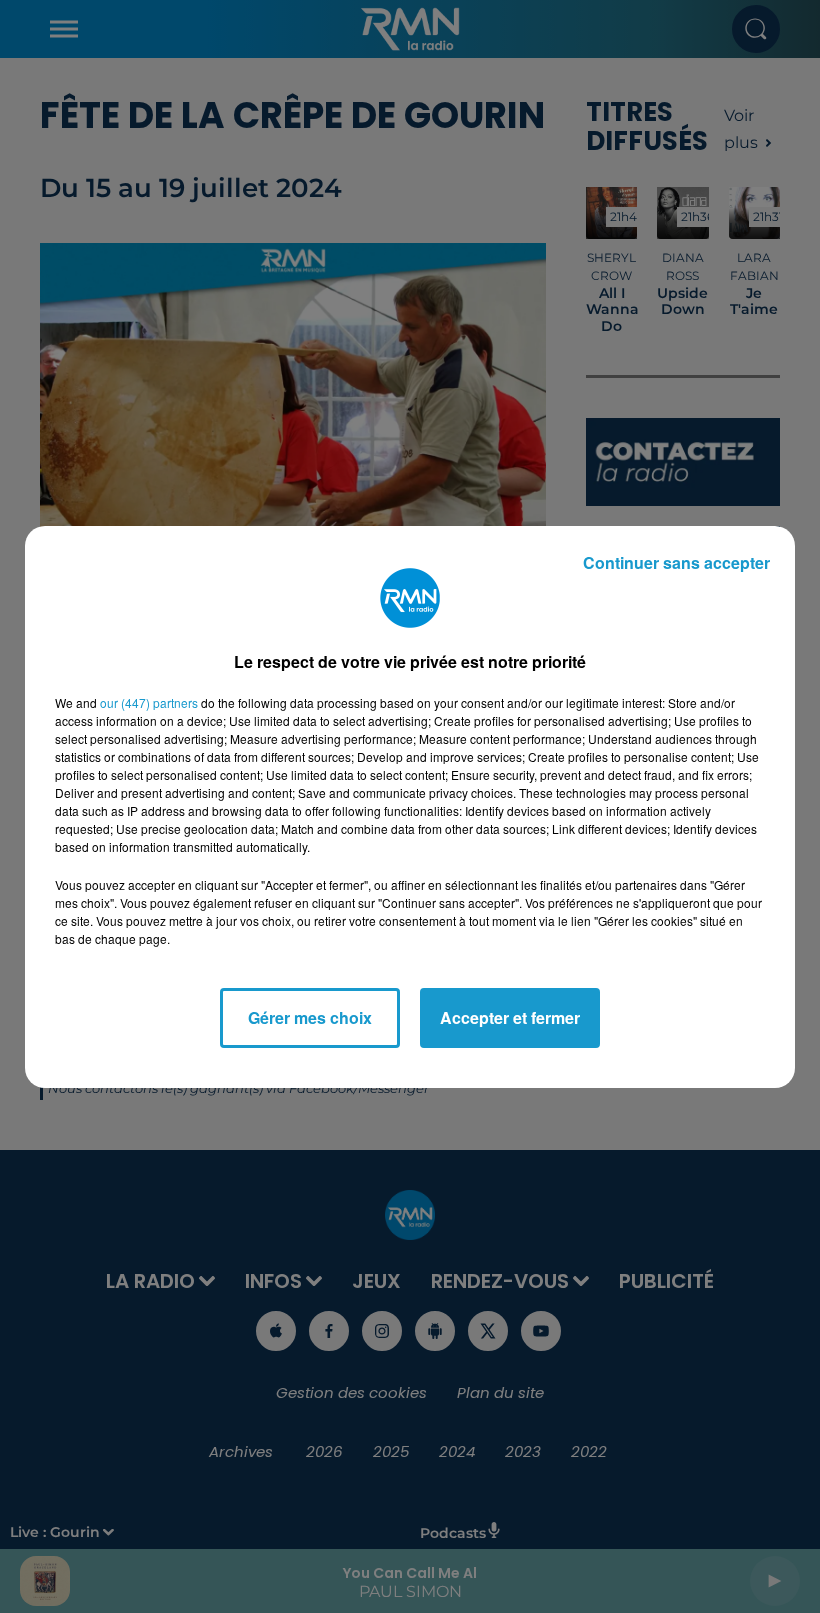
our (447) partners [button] (149, 702)
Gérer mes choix (310, 1017)
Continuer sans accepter (676, 562)
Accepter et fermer (510, 1017)
